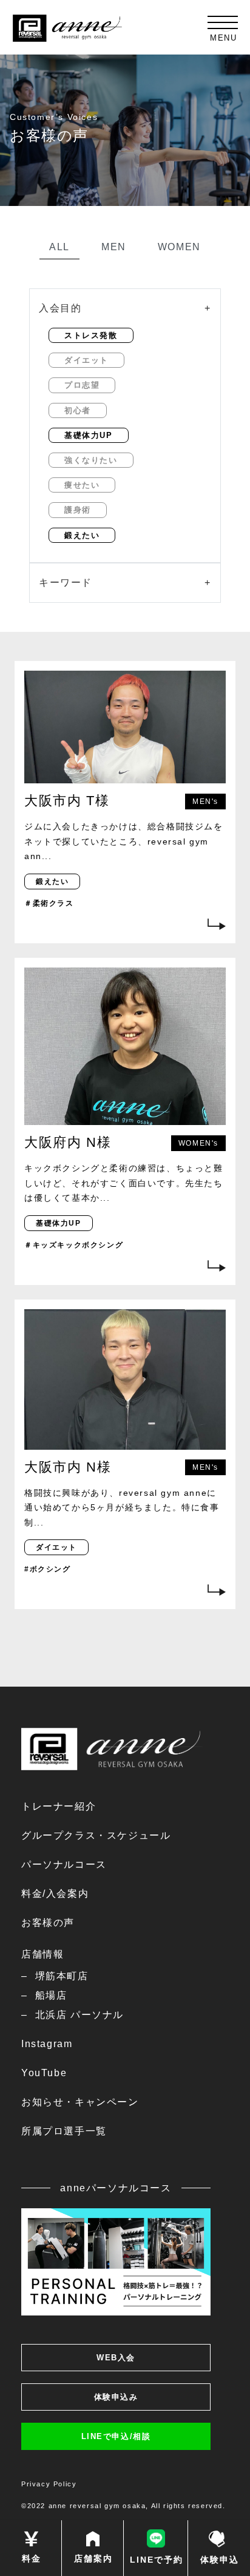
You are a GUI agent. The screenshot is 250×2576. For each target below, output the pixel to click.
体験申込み (116, 2397)
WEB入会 (116, 2358)
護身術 (78, 510)
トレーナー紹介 (59, 1806)
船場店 (51, 1995)
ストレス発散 (91, 335)
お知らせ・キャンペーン (80, 2102)
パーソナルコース (64, 1864)
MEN (114, 247)
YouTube (44, 2073)
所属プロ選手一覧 (64, 2131)
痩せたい (82, 485)
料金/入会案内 (55, 1894)
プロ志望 (82, 385)
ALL (59, 247)
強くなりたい (91, 460)
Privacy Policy (49, 2484)
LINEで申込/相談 (116, 2436)
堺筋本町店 (62, 1976)
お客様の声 (48, 1923)
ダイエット (86, 360)
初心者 (78, 410)
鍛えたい (82, 535)
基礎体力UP (89, 435)
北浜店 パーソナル (79, 2015)
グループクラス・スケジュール (96, 1835)
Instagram (47, 2044)
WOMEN (179, 247)
